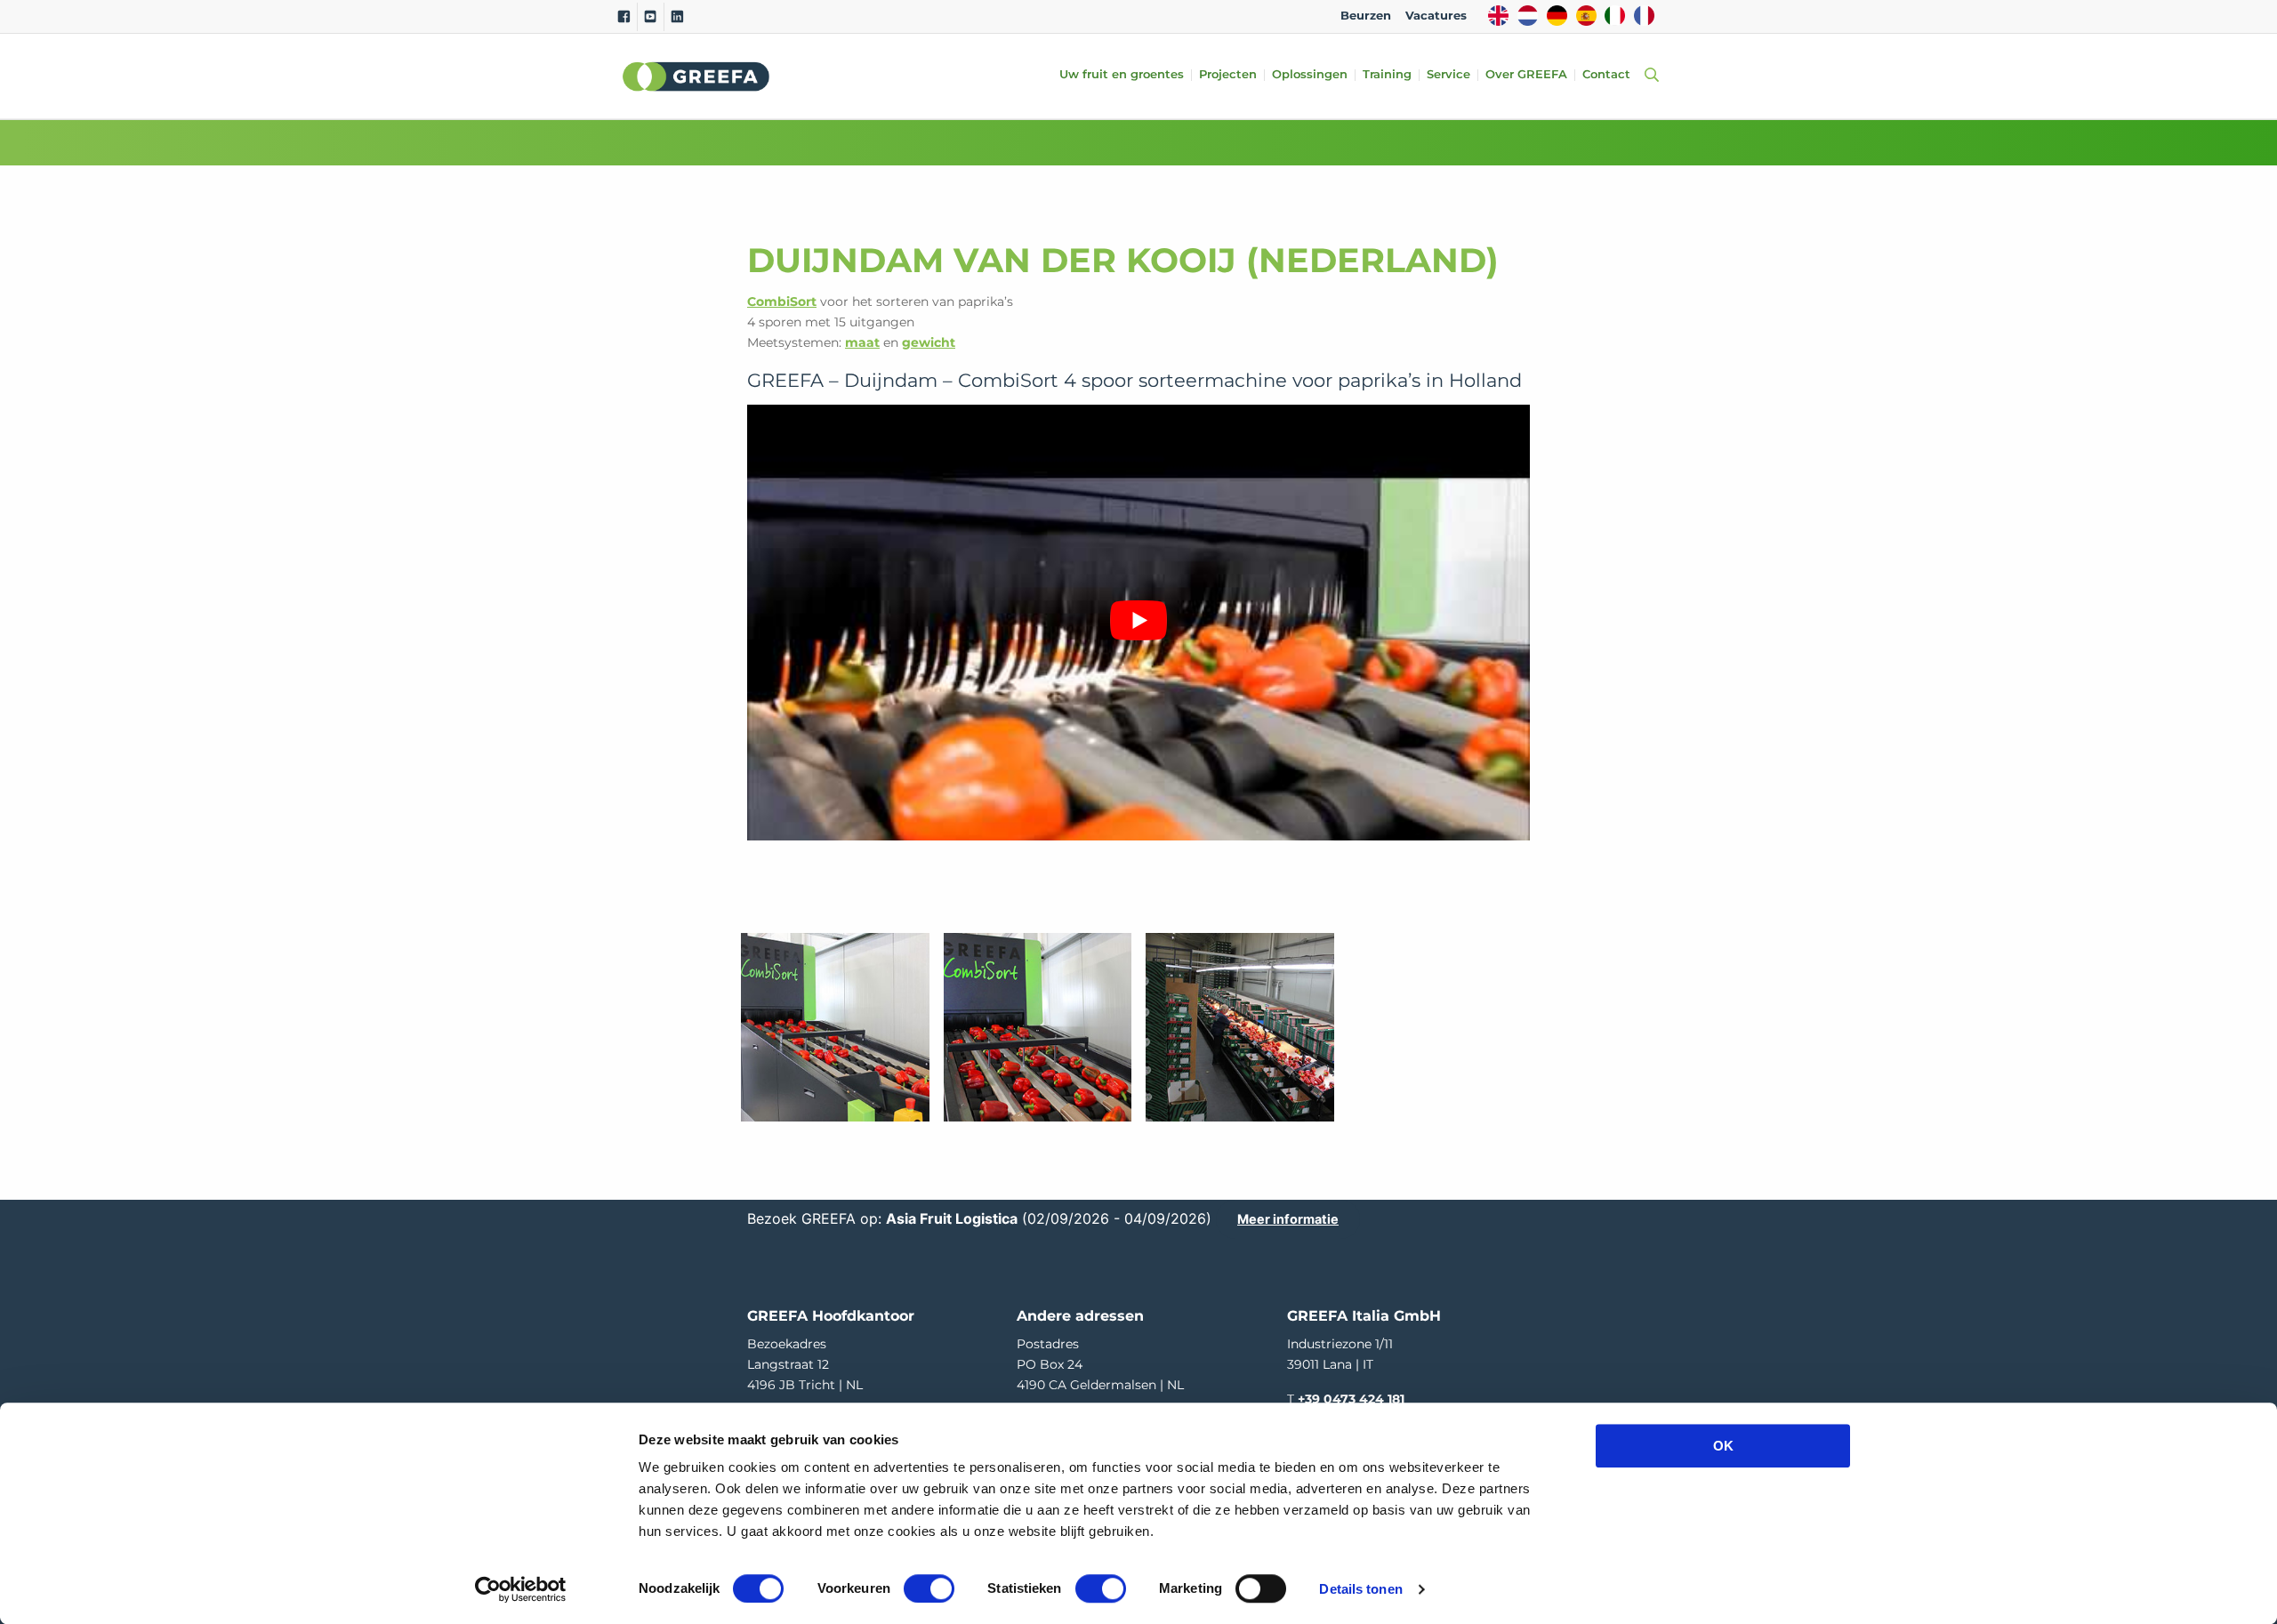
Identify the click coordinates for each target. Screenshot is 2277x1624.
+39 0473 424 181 (1351, 1399)
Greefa (696, 76)
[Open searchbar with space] (1648, 76)
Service (1448, 75)
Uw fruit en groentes (1122, 75)
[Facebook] (624, 17)
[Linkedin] (677, 17)
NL (1528, 16)
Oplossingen (1310, 75)
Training (1387, 75)
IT (1615, 16)
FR (1644, 16)
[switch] (929, 1588)
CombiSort (782, 301)
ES (1586, 16)
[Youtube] (651, 17)
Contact (1606, 75)
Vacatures (1436, 16)
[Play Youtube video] (1138, 620)
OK (1723, 1446)
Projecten (1228, 75)
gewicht (929, 342)
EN (1498, 16)
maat (862, 342)
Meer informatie (1288, 1219)
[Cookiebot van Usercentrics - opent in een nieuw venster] (521, 1589)
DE (1557, 16)
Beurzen (1366, 16)
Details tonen (1360, 1589)
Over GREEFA (1526, 75)
